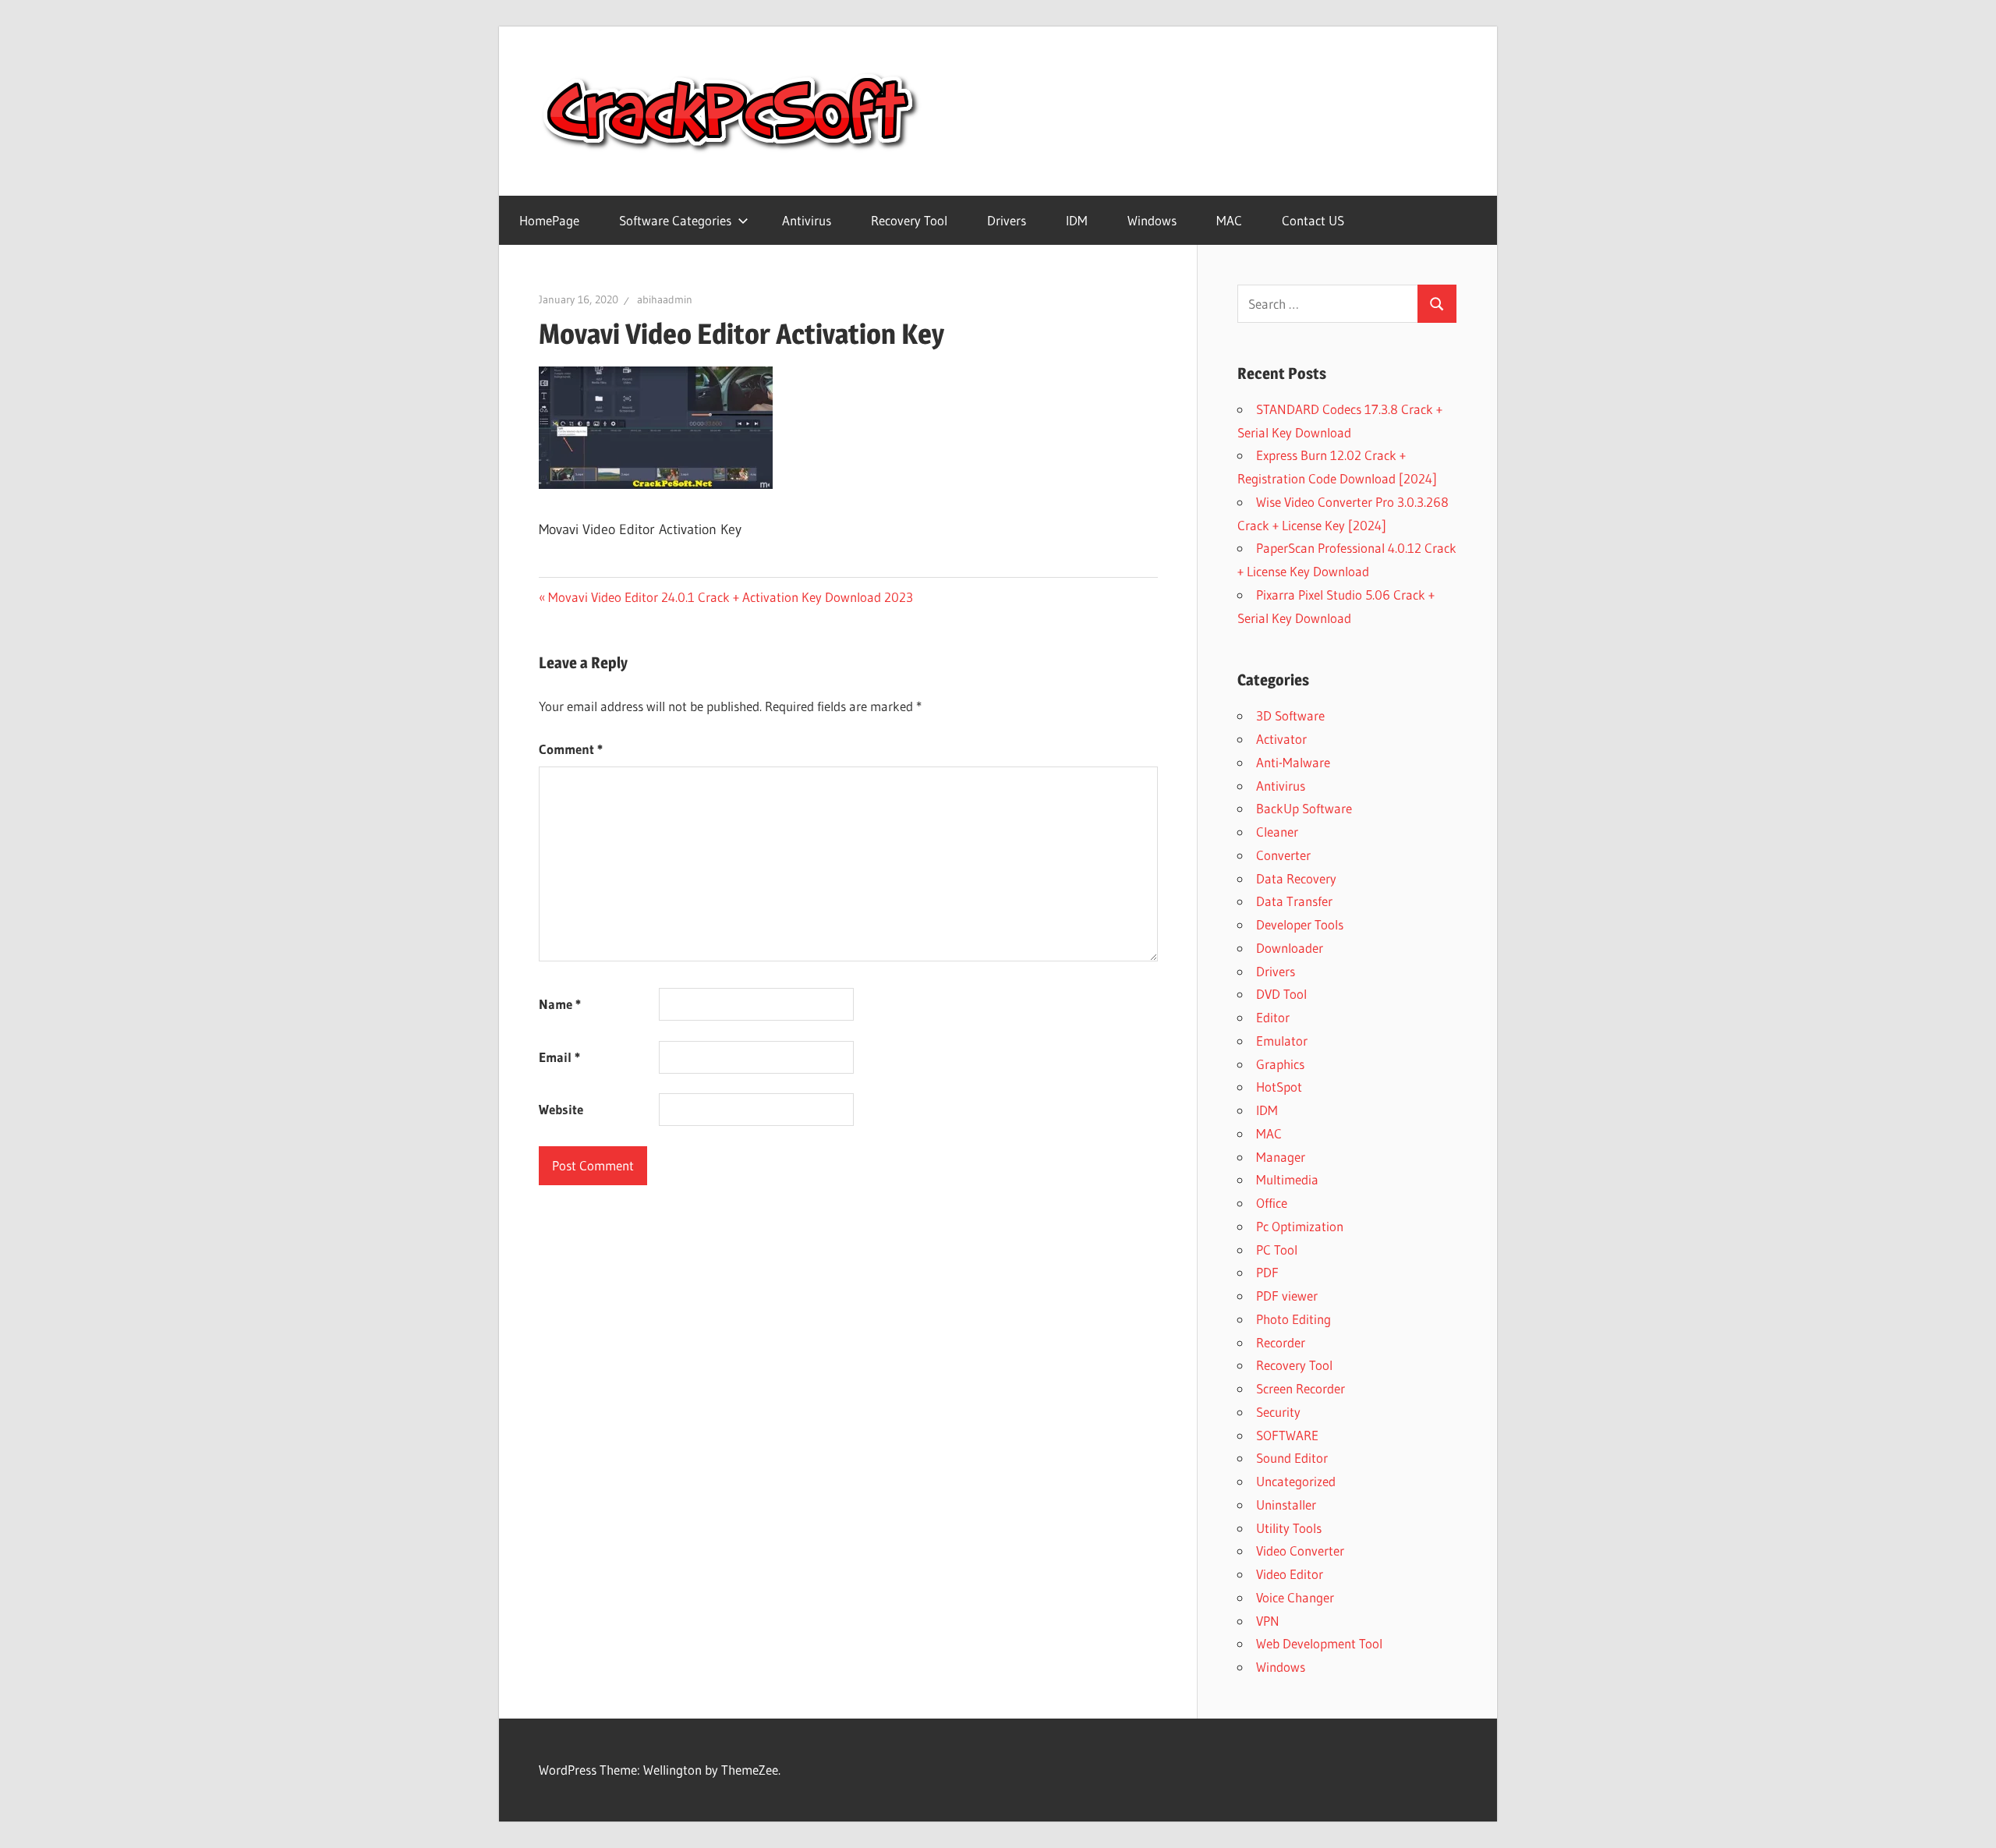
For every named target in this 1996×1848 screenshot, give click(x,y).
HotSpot (1279, 1087)
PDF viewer (1287, 1296)
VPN (1268, 1621)
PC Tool (1277, 1250)
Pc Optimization (1300, 1226)
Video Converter (1300, 1551)
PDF (1267, 1272)
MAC (1229, 220)
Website (561, 1109)
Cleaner (1277, 832)
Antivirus (807, 220)
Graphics (1280, 1064)
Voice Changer (1295, 1597)
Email (559, 1057)
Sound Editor (1292, 1458)
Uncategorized (1296, 1481)
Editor (1273, 1017)
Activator (1281, 739)
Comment (571, 749)
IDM (1077, 220)
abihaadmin (665, 299)
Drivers (1007, 220)
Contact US (1313, 220)
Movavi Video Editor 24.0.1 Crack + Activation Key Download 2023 (730, 597)
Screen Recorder (1301, 1388)
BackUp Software (1304, 808)
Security (1278, 1412)
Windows (1152, 220)
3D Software (1290, 715)
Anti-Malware (1293, 762)
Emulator (1282, 1041)
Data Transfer (1294, 901)
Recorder (1281, 1342)
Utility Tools (1289, 1528)
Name (560, 1004)
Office (1272, 1203)
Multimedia (1287, 1179)
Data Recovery (1296, 878)
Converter (1283, 855)
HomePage (549, 220)
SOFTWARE (1287, 1435)
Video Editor (1290, 1574)
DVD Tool (1281, 994)
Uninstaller (1286, 1505)
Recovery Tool (909, 220)
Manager (1281, 1157)
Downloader (1290, 948)
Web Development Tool (1319, 1643)
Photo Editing (1294, 1319)
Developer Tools (1300, 924)
